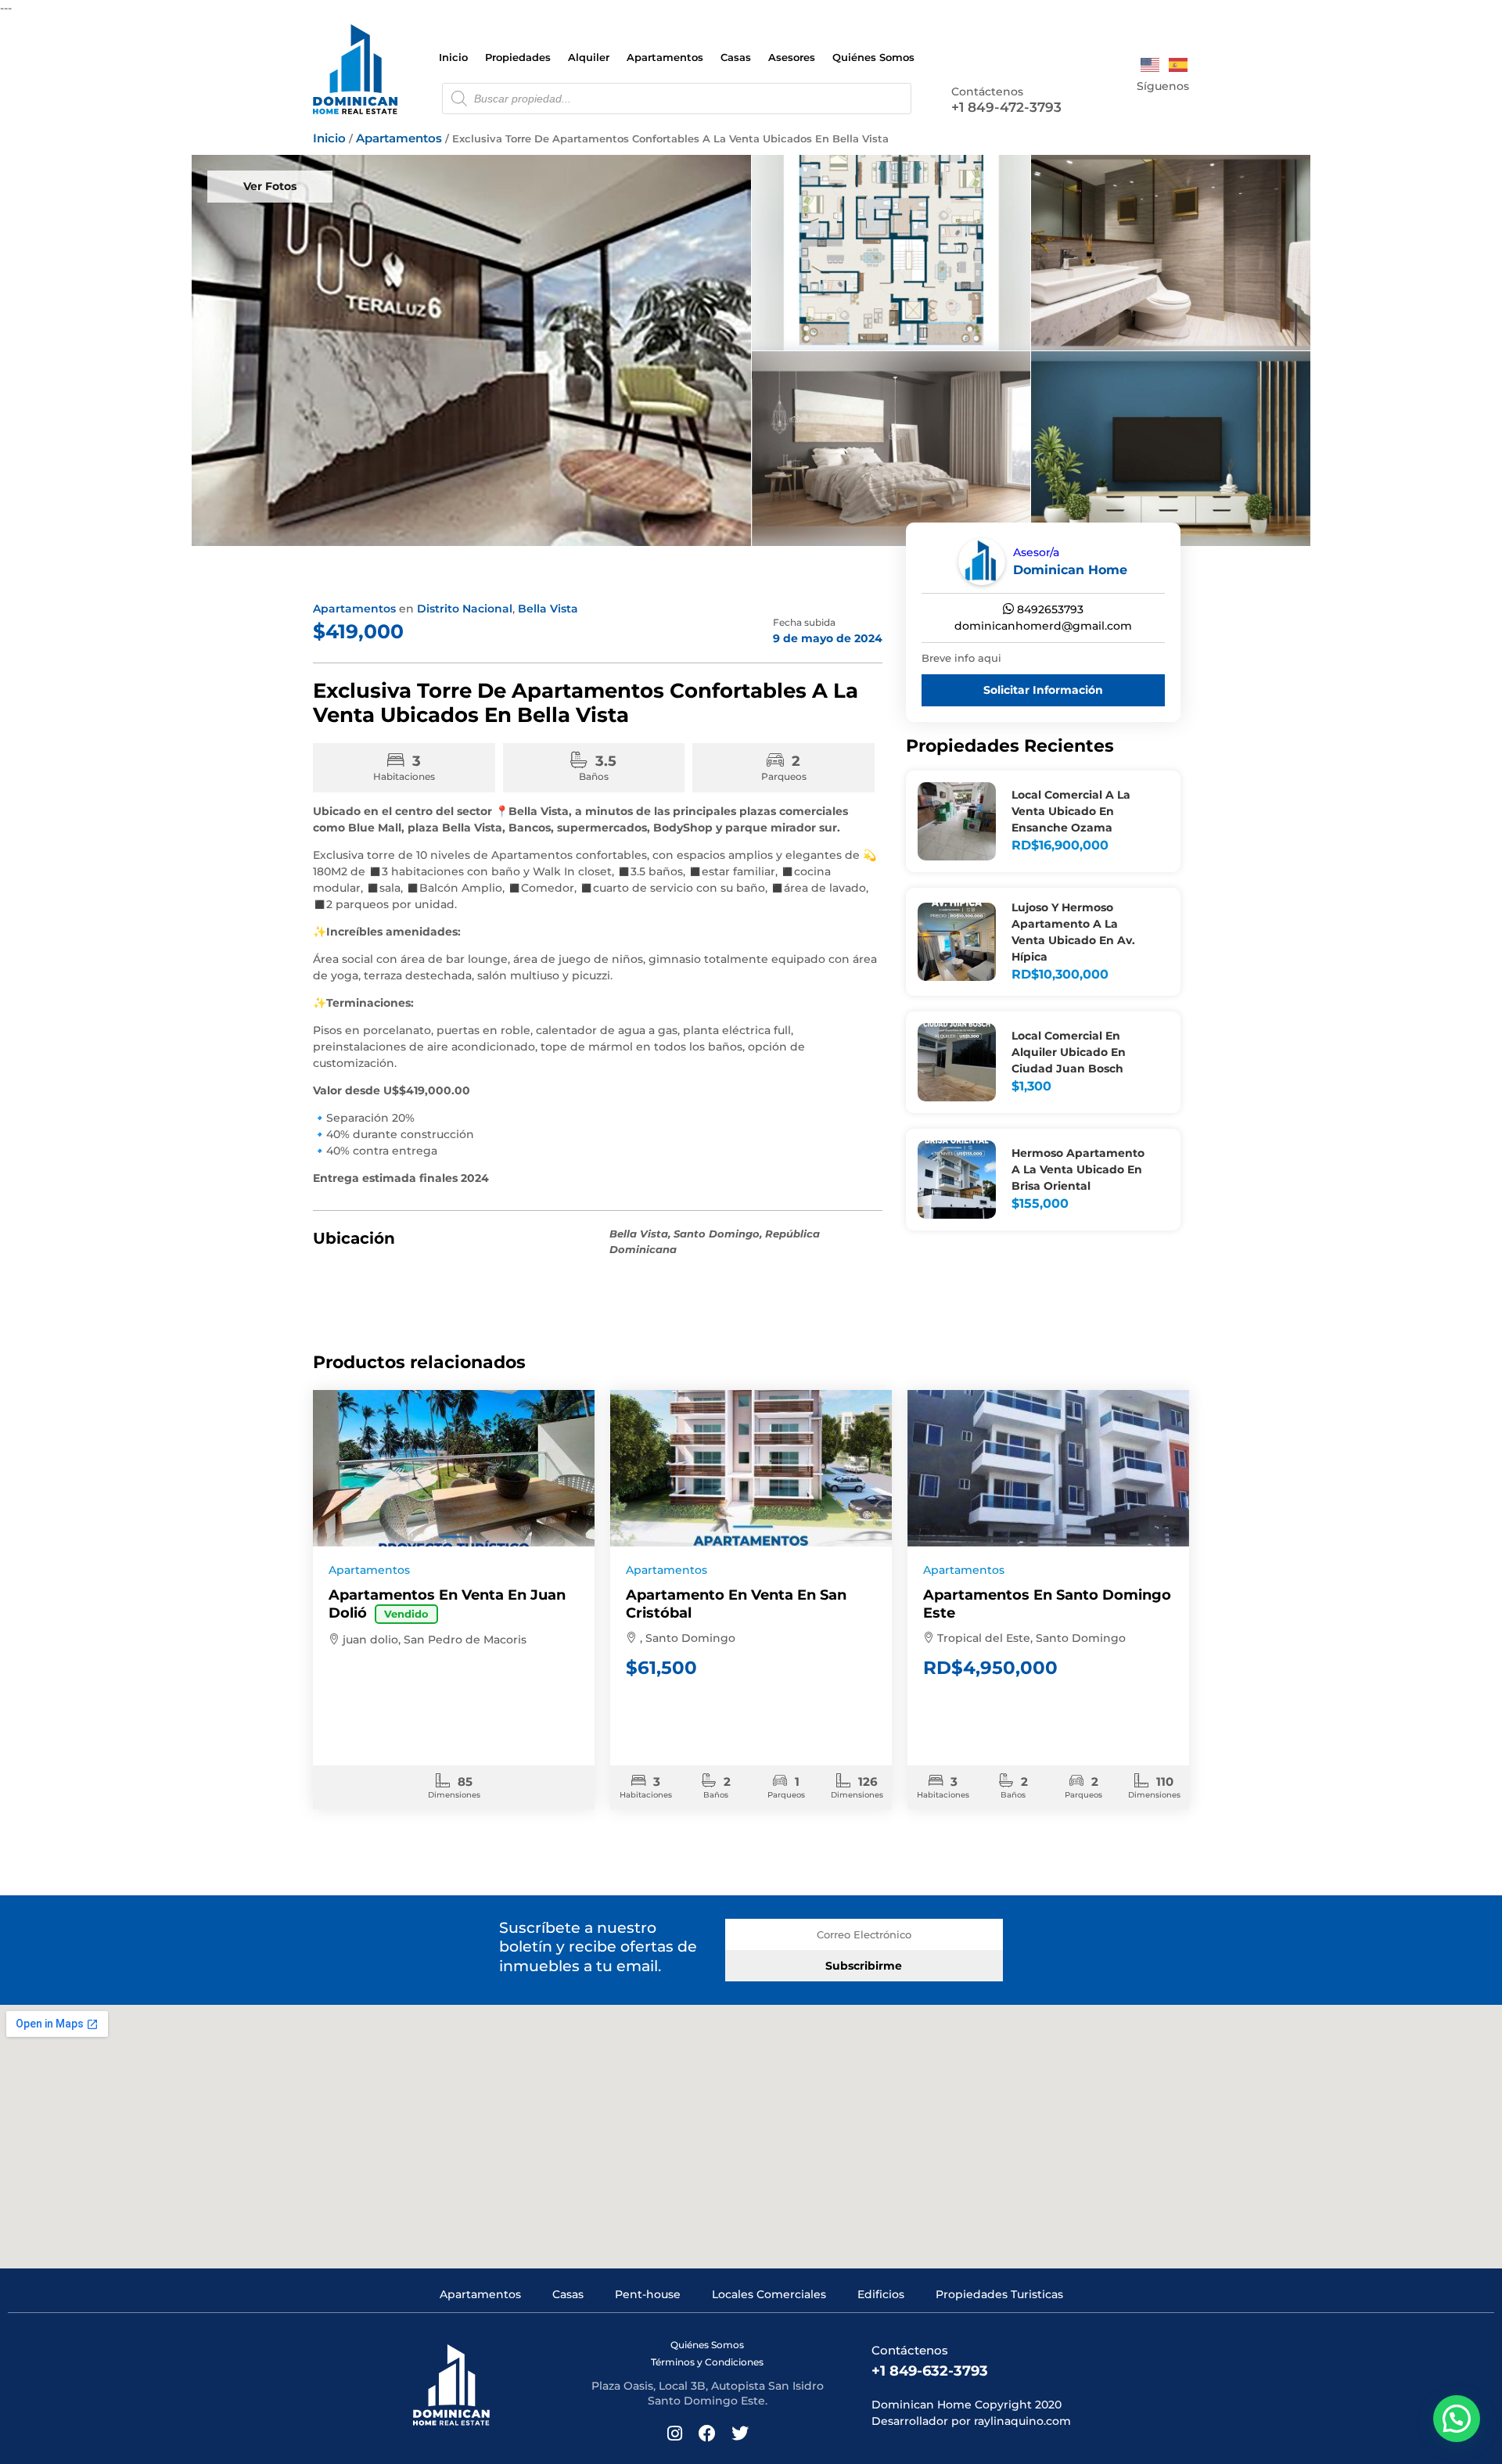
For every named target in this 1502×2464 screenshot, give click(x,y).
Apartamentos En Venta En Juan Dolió (447, 1604)
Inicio (453, 57)
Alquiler (589, 57)
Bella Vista (548, 609)
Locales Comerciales (769, 2294)
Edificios (881, 2294)
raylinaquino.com (1022, 2421)
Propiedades (518, 57)
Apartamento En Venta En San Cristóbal (736, 1604)
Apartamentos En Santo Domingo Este (1047, 1604)
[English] (1151, 64)
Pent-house (648, 2294)
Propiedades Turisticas (999, 2294)
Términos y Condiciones (707, 2362)
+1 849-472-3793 (1006, 107)
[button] (1457, 2419)
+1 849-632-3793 (930, 2371)
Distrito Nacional (465, 609)
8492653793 (1049, 609)
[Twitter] (1182, 107)
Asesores (792, 57)
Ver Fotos (270, 186)
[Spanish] (1179, 64)
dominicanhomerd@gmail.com (1043, 626)
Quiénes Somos (873, 57)
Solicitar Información (1043, 690)
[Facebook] (1159, 107)
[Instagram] (1136, 107)
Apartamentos (665, 57)
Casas (736, 57)
